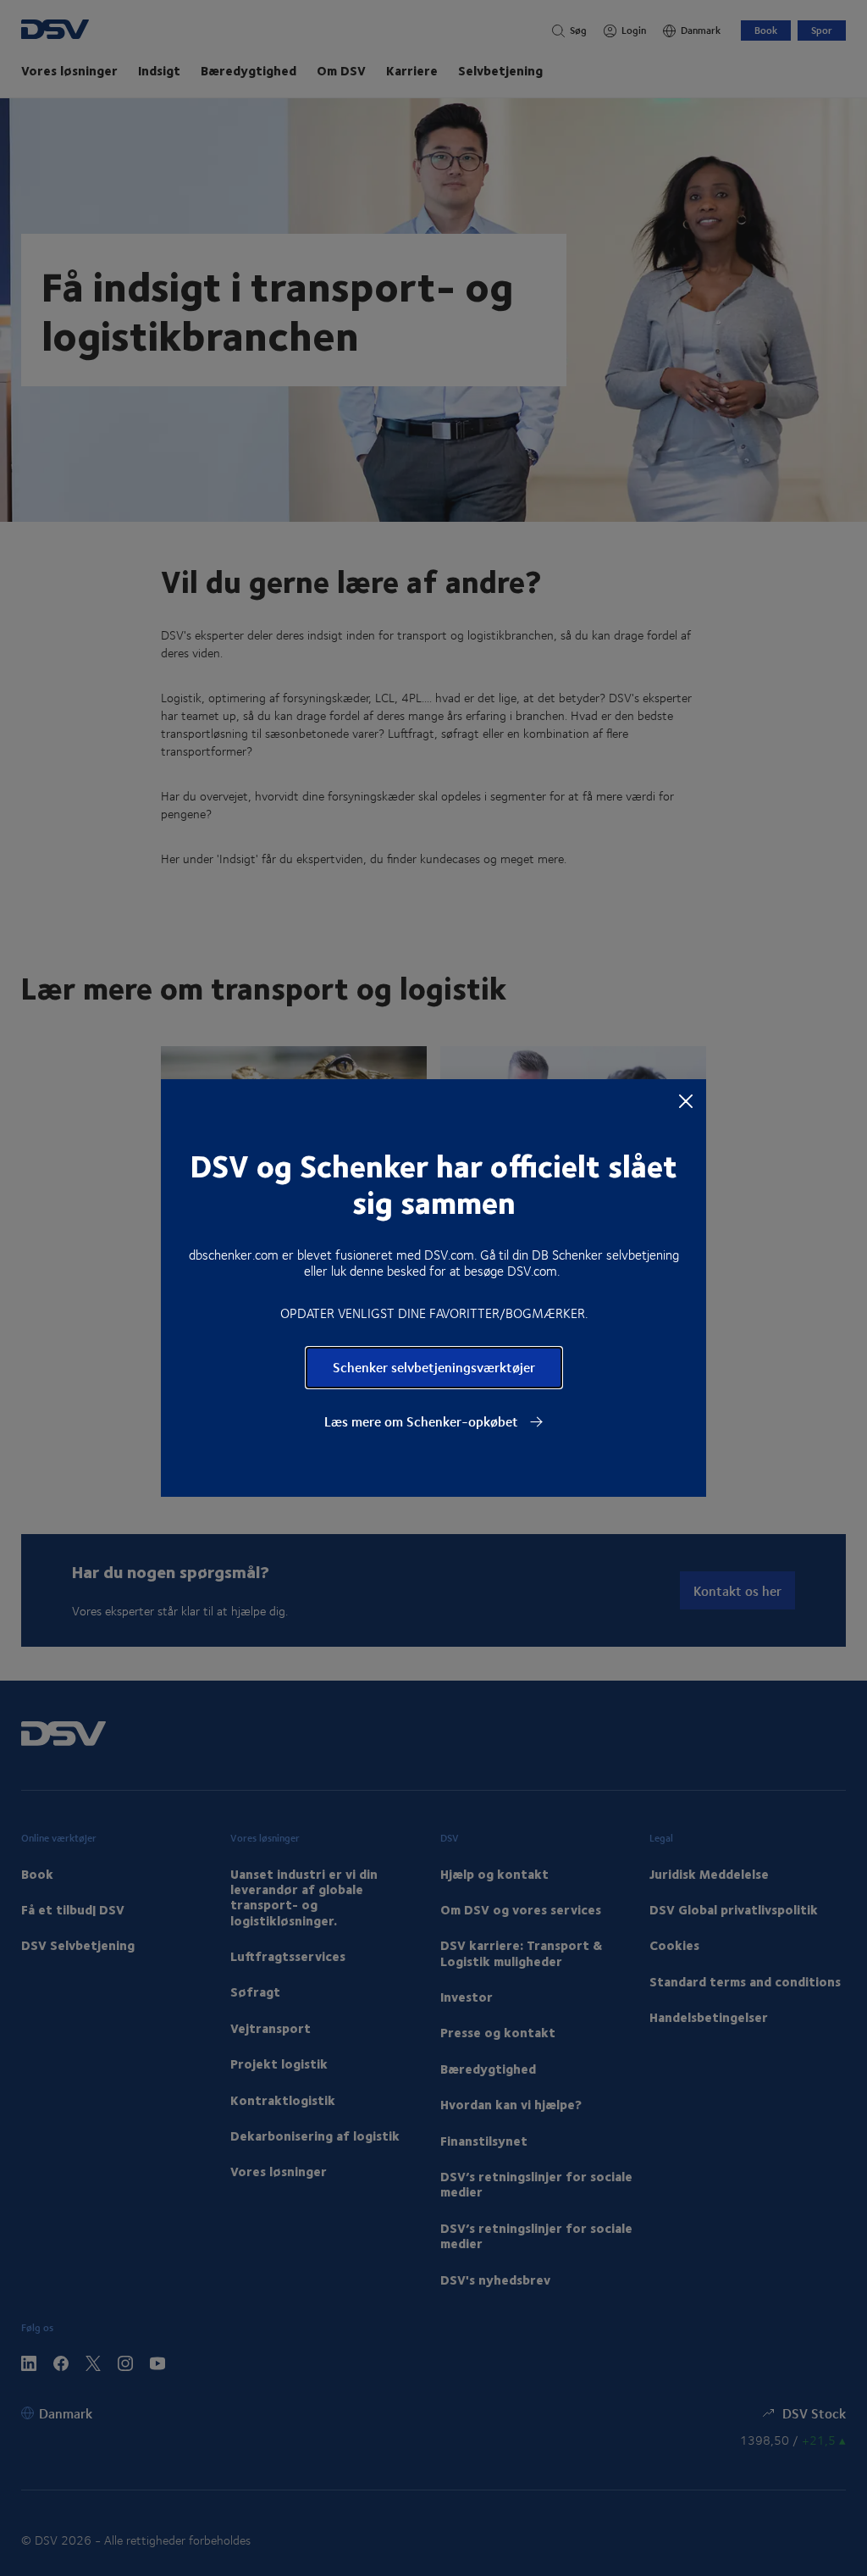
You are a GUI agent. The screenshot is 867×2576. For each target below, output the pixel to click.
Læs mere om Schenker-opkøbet (423, 1421)
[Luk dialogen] (686, 1100)
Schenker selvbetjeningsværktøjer (434, 1367)
